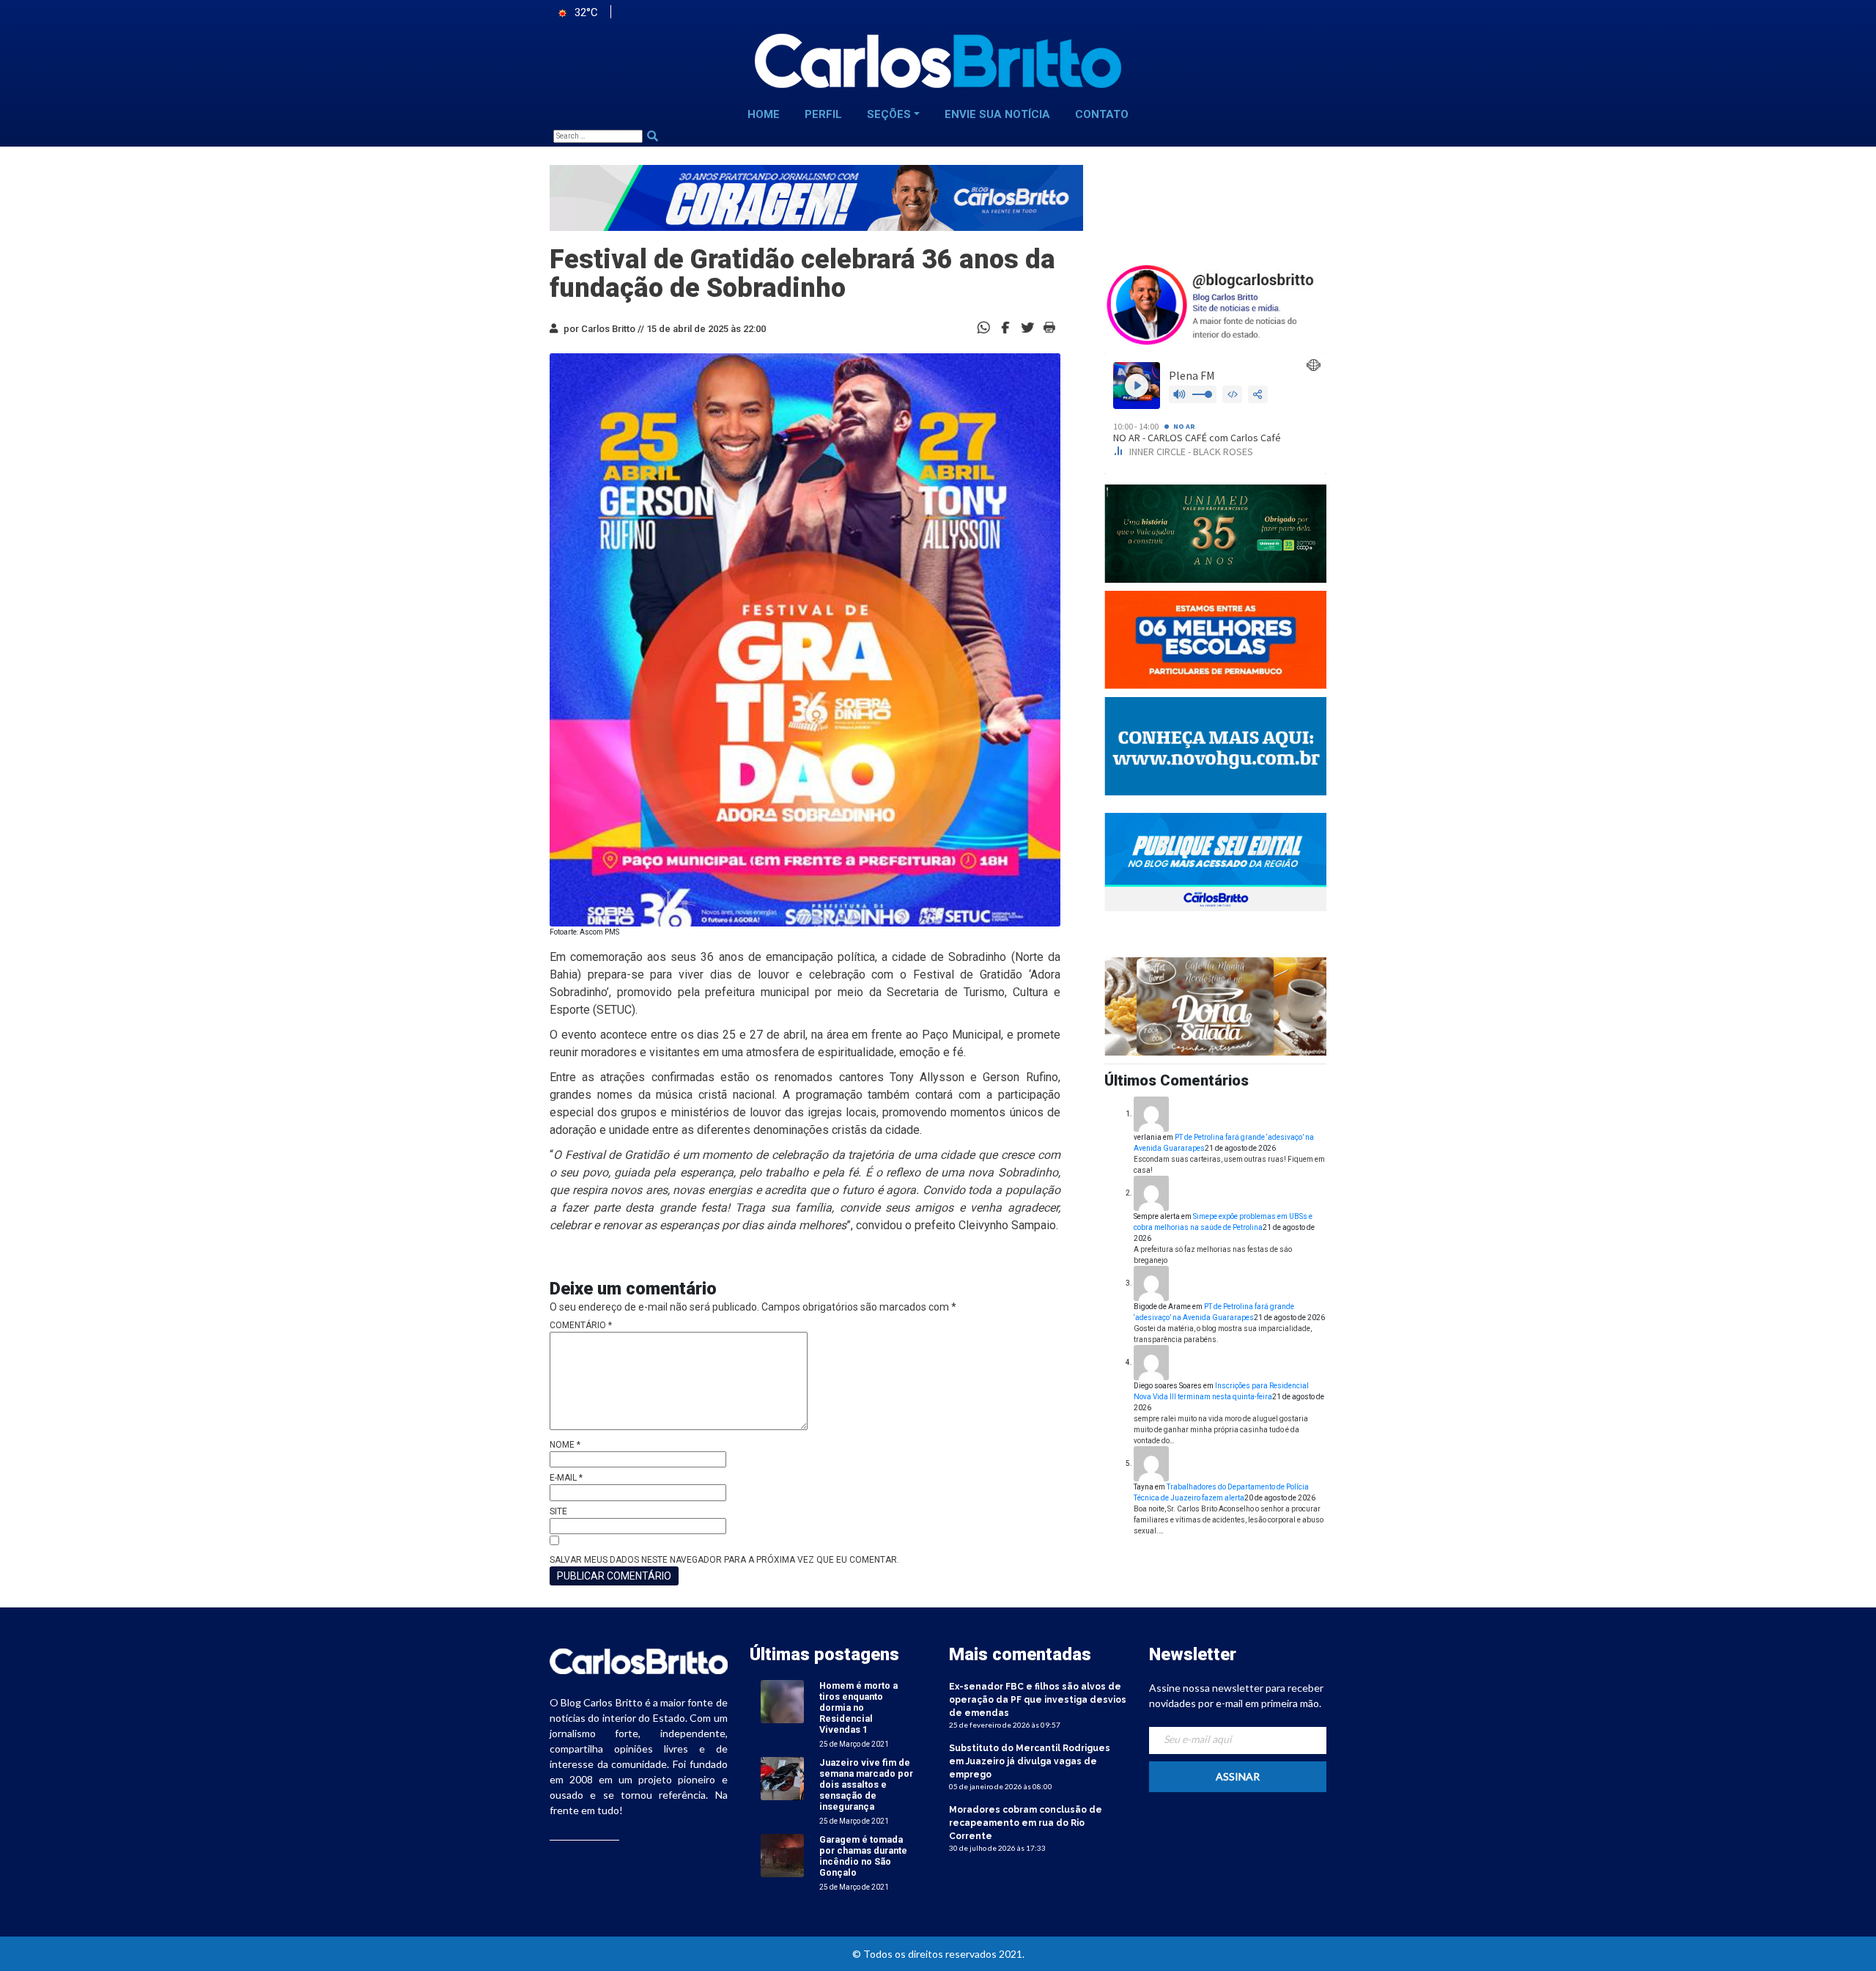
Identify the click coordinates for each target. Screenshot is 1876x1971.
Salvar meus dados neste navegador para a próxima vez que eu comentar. (724, 1560)
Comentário (581, 1325)
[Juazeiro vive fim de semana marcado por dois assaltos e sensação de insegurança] (782, 1778)
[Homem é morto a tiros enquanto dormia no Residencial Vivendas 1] (782, 1701)
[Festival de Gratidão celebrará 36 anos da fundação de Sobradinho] (1005, 327)
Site (558, 1511)
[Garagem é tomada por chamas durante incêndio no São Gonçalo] (782, 1855)
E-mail (566, 1478)
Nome (565, 1445)
